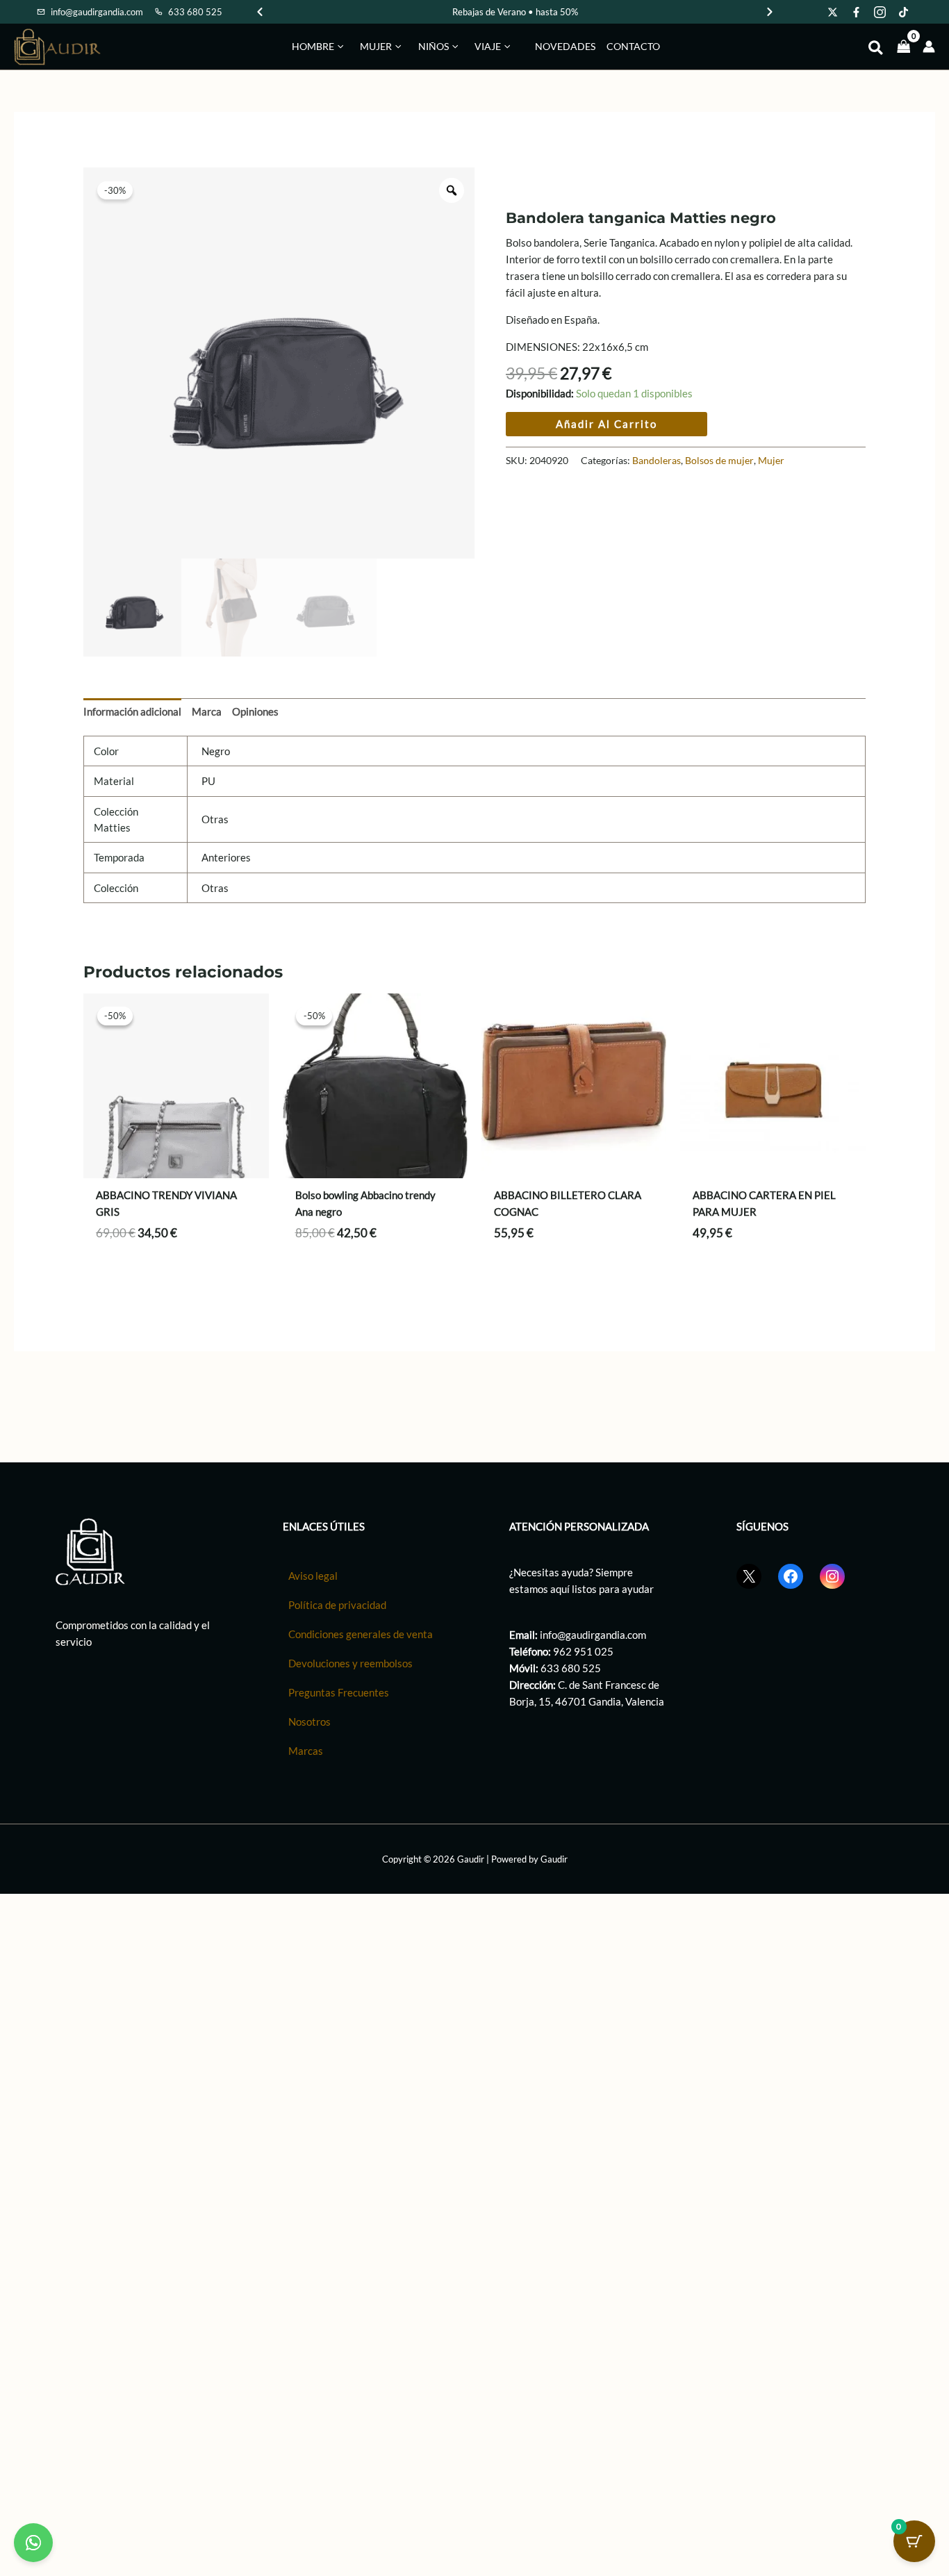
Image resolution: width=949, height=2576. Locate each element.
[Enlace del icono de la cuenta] (929, 47)
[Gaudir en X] (833, 12)
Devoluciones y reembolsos (350, 1663)
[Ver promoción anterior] (260, 12)
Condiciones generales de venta (361, 1634)
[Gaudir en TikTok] (904, 12)
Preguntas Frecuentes (339, 1692)
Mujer (771, 461)
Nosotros (310, 1722)
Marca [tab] (207, 711)
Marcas (306, 1751)
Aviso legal (313, 1576)
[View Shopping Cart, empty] (904, 46)
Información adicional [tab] (132, 711)
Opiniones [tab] (255, 711)
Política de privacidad (337, 1605)
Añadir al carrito (606, 424)
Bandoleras (657, 461)
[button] (339, 47)
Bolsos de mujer (719, 461)
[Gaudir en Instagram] (880, 12)
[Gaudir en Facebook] (857, 12)
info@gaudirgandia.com (593, 1635)
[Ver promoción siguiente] (770, 12)
